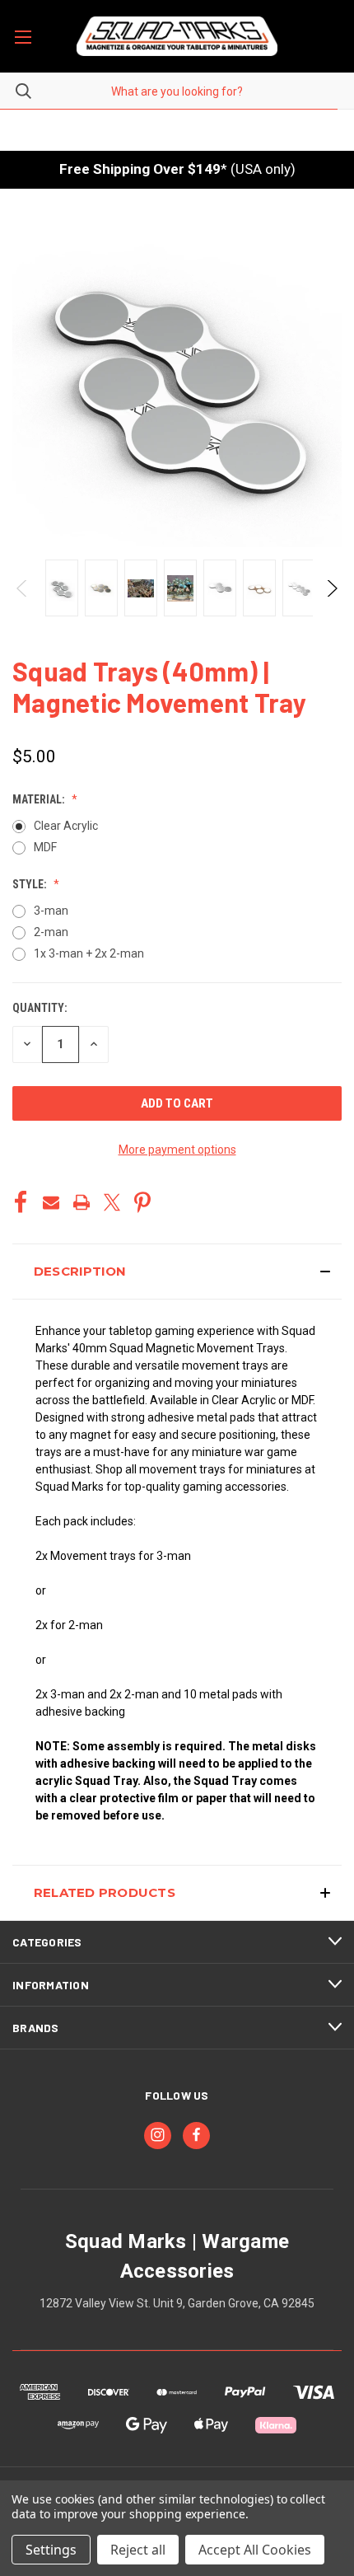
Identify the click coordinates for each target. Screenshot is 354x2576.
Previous (23, 588)
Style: (31, 884)
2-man (51, 932)
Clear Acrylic (66, 826)
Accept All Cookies (255, 2550)
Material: (40, 799)
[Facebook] (21, 1202)
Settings (51, 2550)
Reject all (138, 2550)
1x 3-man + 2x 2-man (89, 953)
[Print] (82, 1202)
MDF (45, 847)
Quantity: (40, 1008)
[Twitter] (112, 1202)
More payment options (177, 1150)
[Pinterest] (142, 1202)
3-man (51, 911)
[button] (177, 1272)
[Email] (51, 1202)
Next (331, 588)
